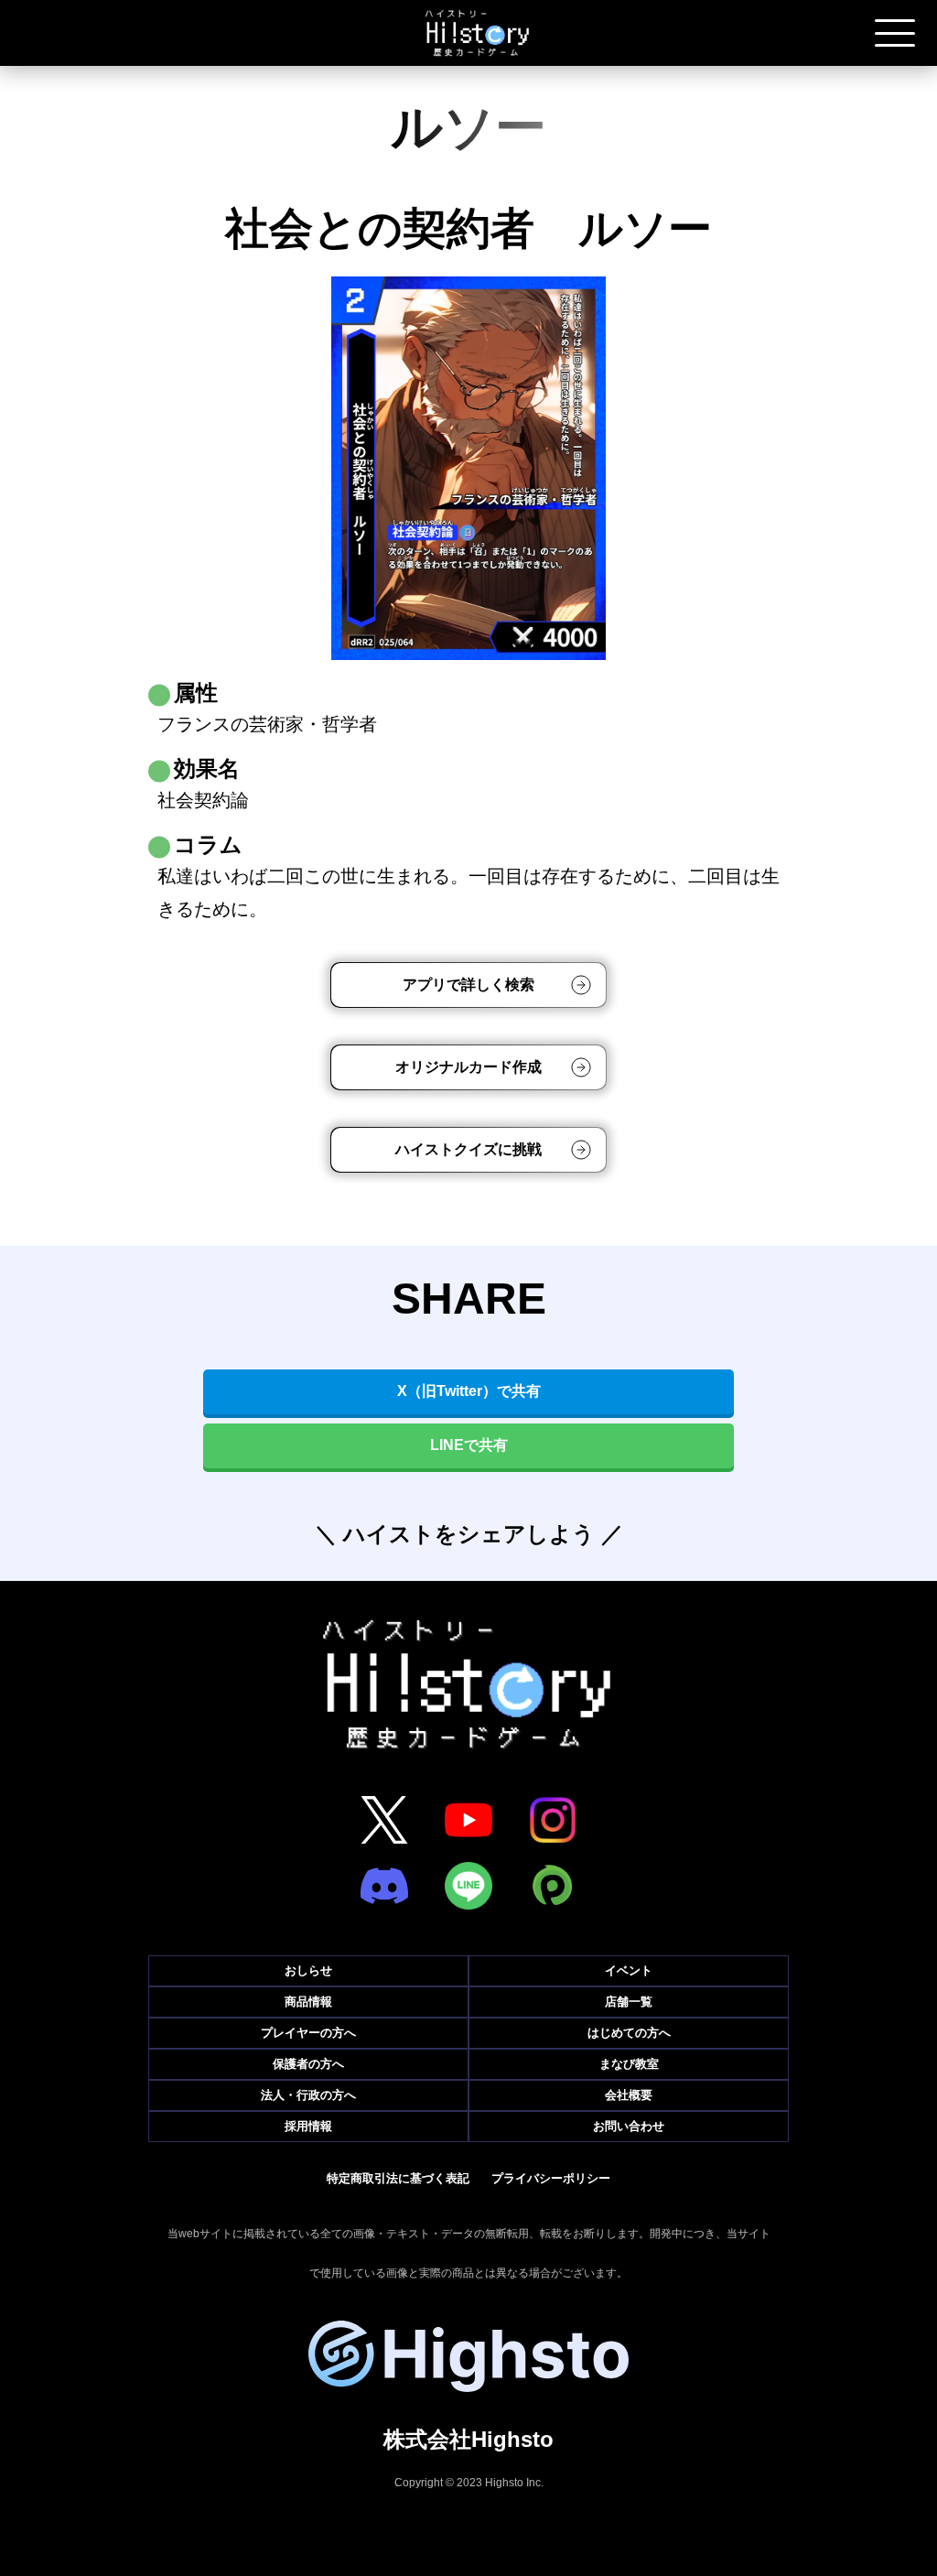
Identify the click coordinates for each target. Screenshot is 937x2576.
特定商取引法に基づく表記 (398, 2178)
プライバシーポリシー (551, 2178)
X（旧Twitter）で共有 (469, 1391)
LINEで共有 (469, 1445)
